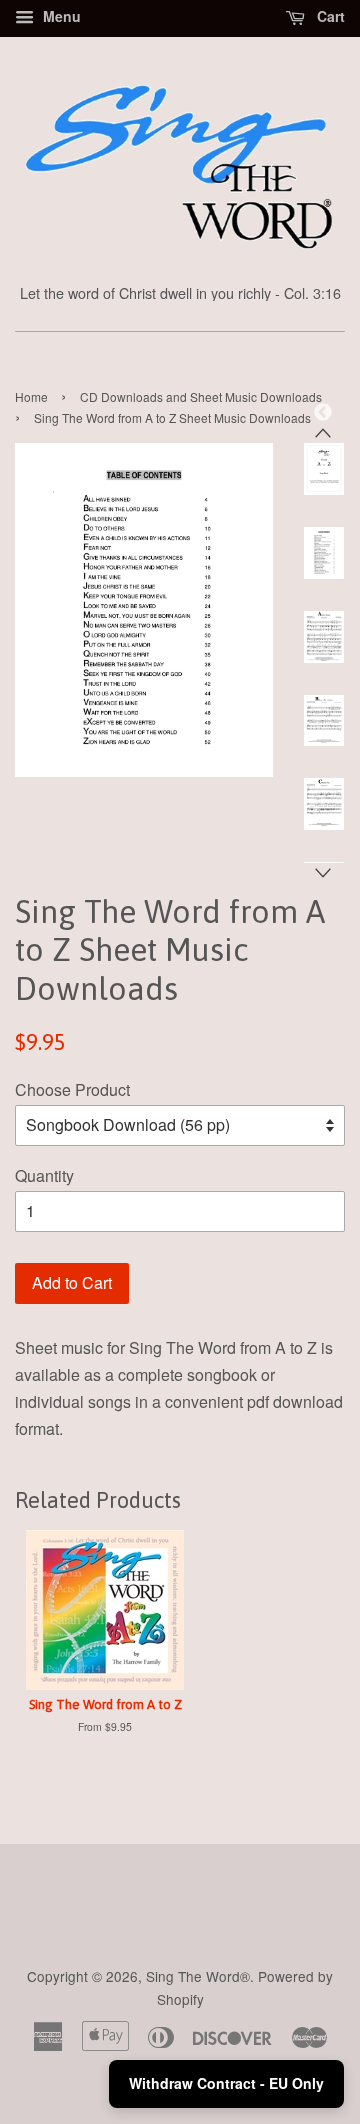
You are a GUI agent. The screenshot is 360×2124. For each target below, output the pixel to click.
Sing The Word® (198, 1976)
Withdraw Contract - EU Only (226, 2083)
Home (31, 396)
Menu (60, 16)
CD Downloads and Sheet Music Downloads (201, 396)
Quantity (44, 1175)
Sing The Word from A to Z (105, 1704)
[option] (309, 469)
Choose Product (72, 1089)
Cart (329, 16)
